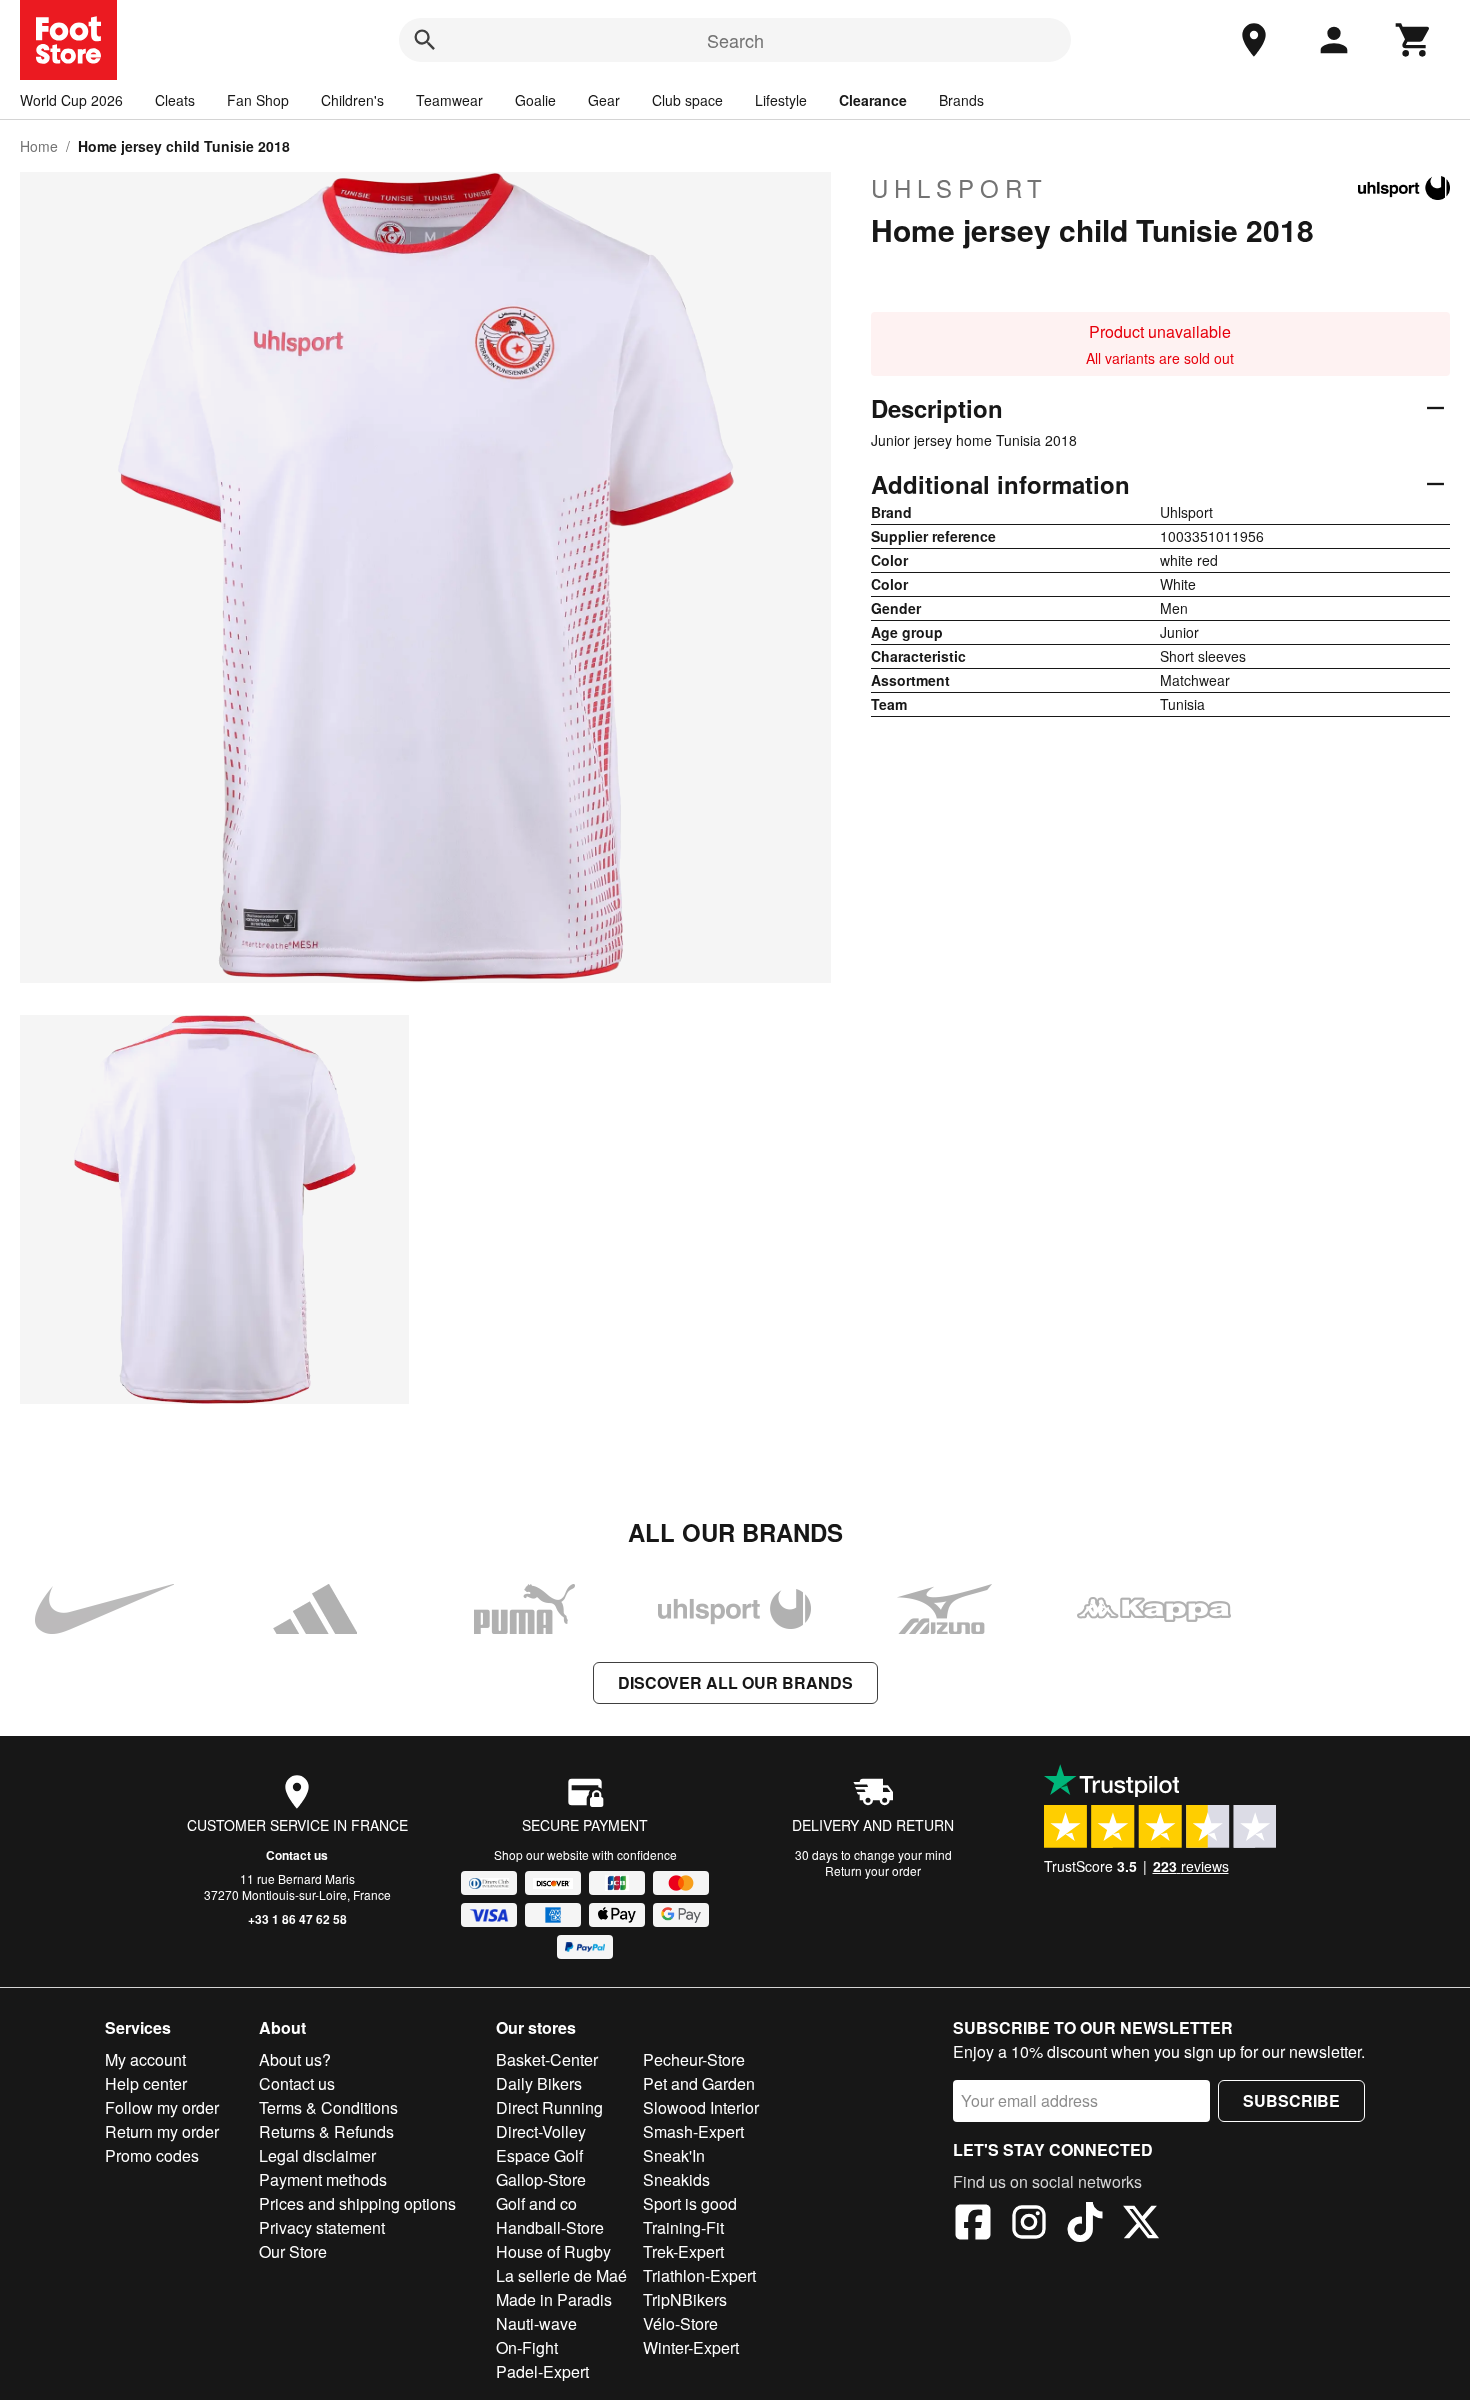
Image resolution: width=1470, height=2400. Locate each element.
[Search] (425, 40)
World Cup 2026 (71, 100)
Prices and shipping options (357, 2203)
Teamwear (449, 100)
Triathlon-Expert (699, 2275)
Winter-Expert (691, 2347)
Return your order (873, 1870)
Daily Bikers (539, 2083)
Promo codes (152, 2155)
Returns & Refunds (326, 2131)
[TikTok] (1085, 2225)
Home (39, 146)
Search (735, 40)
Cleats (175, 100)
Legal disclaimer (317, 2155)
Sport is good (690, 2203)
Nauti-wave (536, 2323)
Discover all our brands (735, 1682)
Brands (961, 100)
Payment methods (323, 2179)
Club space (687, 100)
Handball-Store (550, 2227)
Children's (352, 100)
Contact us (297, 1855)
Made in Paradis (554, 2299)
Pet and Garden (699, 2083)
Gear (604, 100)
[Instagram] (1029, 2225)
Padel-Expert (542, 2371)
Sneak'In (674, 2155)
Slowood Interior (701, 2107)
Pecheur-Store (694, 2059)
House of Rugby (553, 2251)
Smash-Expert (693, 2131)
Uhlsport (959, 188)
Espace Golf (539, 2155)
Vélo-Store (680, 2323)
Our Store (293, 2251)
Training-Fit (683, 2227)
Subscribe (1291, 2100)
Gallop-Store (541, 2179)
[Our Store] (1254, 40)
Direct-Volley (541, 2131)
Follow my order (162, 2107)
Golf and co (536, 2203)
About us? (295, 2059)
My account (145, 2059)
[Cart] (1414, 40)
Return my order (162, 2131)
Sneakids (676, 2179)
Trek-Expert (683, 2251)
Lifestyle (781, 100)
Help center (146, 2083)
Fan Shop (258, 100)
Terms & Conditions (328, 2107)
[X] (1141, 2225)
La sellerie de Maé (561, 2275)
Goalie (535, 100)
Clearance (873, 100)
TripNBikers (685, 2299)
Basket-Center (547, 2059)
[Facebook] (973, 2225)
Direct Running (549, 2107)
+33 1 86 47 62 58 (297, 1919)
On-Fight (527, 2347)
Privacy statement (322, 2227)
